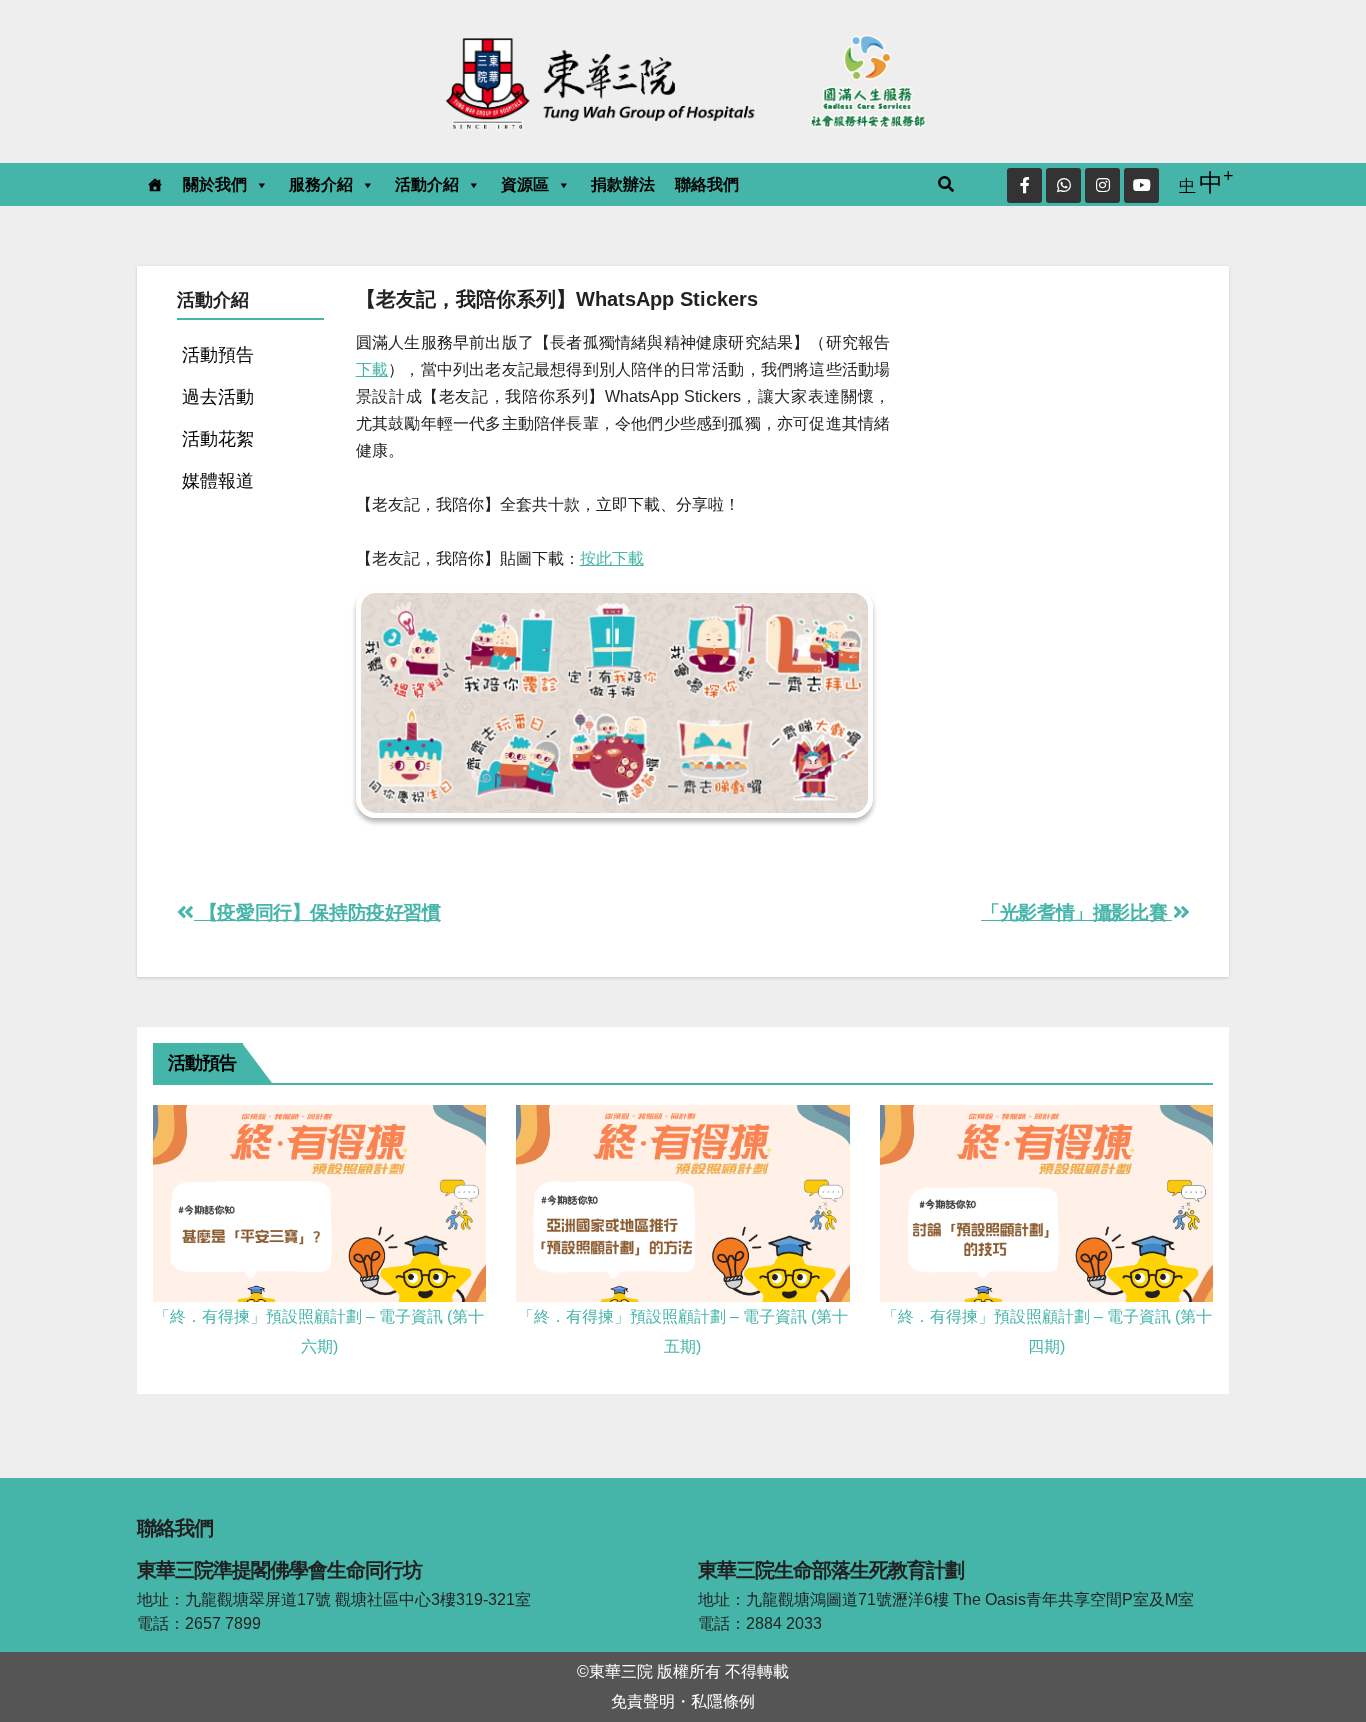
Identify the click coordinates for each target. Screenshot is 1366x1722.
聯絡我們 (707, 184)
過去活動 (218, 396)
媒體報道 (218, 480)
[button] (947, 184)
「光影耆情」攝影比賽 (1076, 912)
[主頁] (155, 185)
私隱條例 (723, 1701)
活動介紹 (427, 184)
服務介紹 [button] (321, 184)
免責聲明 (643, 1701)
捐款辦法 (623, 184)
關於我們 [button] (215, 184)
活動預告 (218, 354)
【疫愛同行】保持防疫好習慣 (317, 912)
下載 (372, 369)
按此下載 (612, 558)
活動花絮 (218, 438)
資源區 (525, 184)
